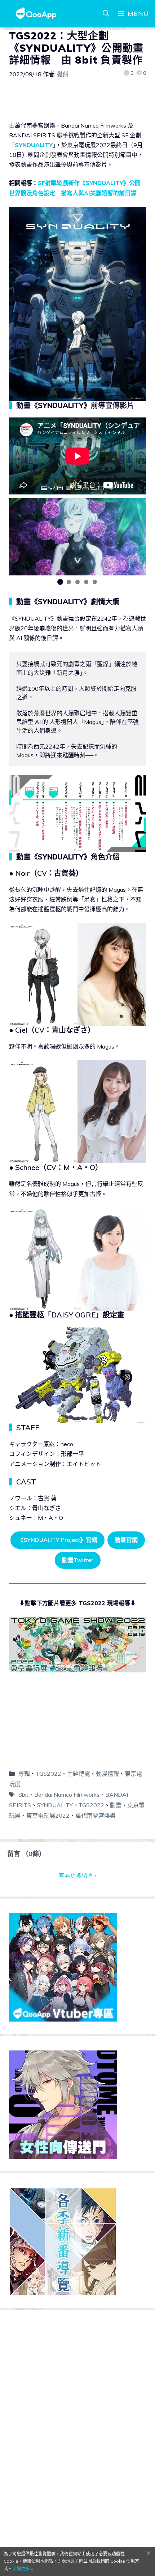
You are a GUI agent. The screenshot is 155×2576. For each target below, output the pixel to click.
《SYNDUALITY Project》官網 (57, 1540)
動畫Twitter (78, 1560)
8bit (23, 1795)
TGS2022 (48, 1774)
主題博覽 (79, 1774)
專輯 (24, 1774)
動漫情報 (107, 1774)
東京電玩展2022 (48, 1816)
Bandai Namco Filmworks (67, 1795)
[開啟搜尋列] (106, 14)
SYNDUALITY (34, 145)
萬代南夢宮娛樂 (96, 1816)
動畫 (116, 1805)
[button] (60, 582)
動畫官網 (126, 1540)
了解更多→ (23, 2569)
